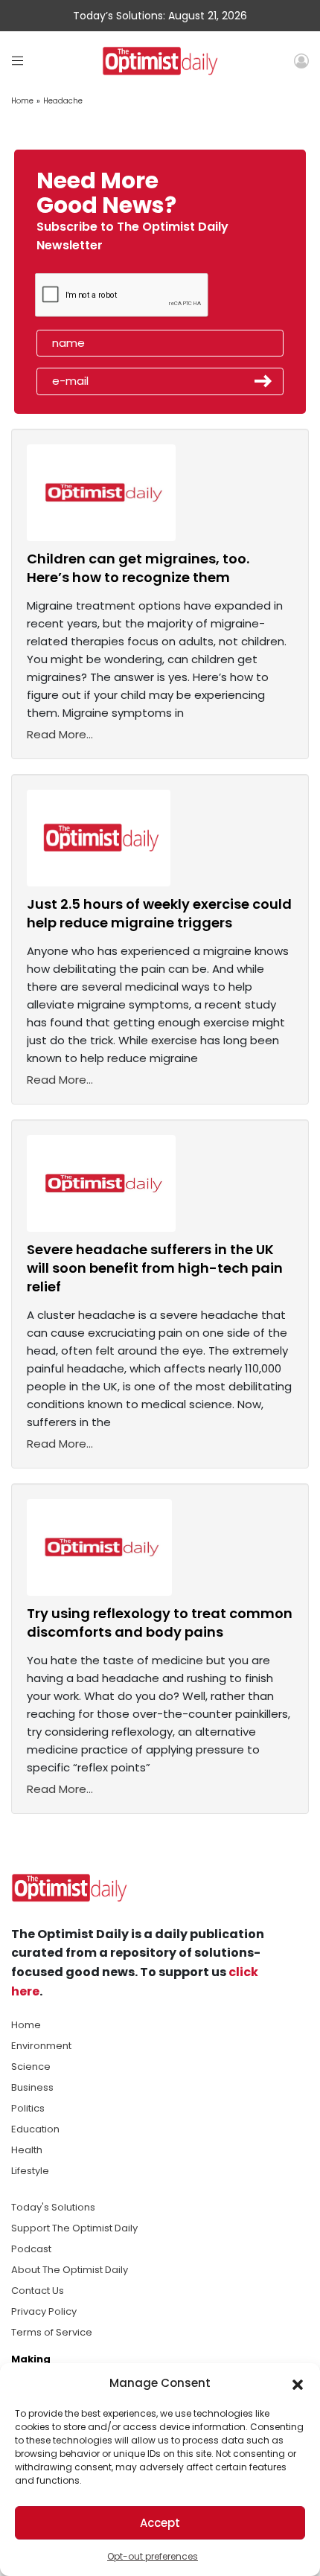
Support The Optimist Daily (74, 2228)
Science (31, 2067)
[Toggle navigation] (17, 61)
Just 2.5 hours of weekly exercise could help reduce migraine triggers (159, 913)
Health (27, 2150)
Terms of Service (52, 2332)
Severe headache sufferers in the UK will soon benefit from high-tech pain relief (155, 1268)
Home (22, 101)
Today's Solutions (53, 2207)
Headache (63, 101)
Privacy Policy (44, 2311)
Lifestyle (30, 2171)
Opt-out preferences (153, 2556)
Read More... (60, 734)
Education (35, 2129)
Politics (28, 2108)
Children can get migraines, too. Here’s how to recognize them (138, 568)
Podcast (31, 2249)
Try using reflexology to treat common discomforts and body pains (160, 1623)
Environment (41, 2046)
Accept (160, 2523)
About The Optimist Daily (70, 2270)
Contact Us (38, 2291)
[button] (298, 2383)
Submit (263, 381)
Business (32, 2087)
